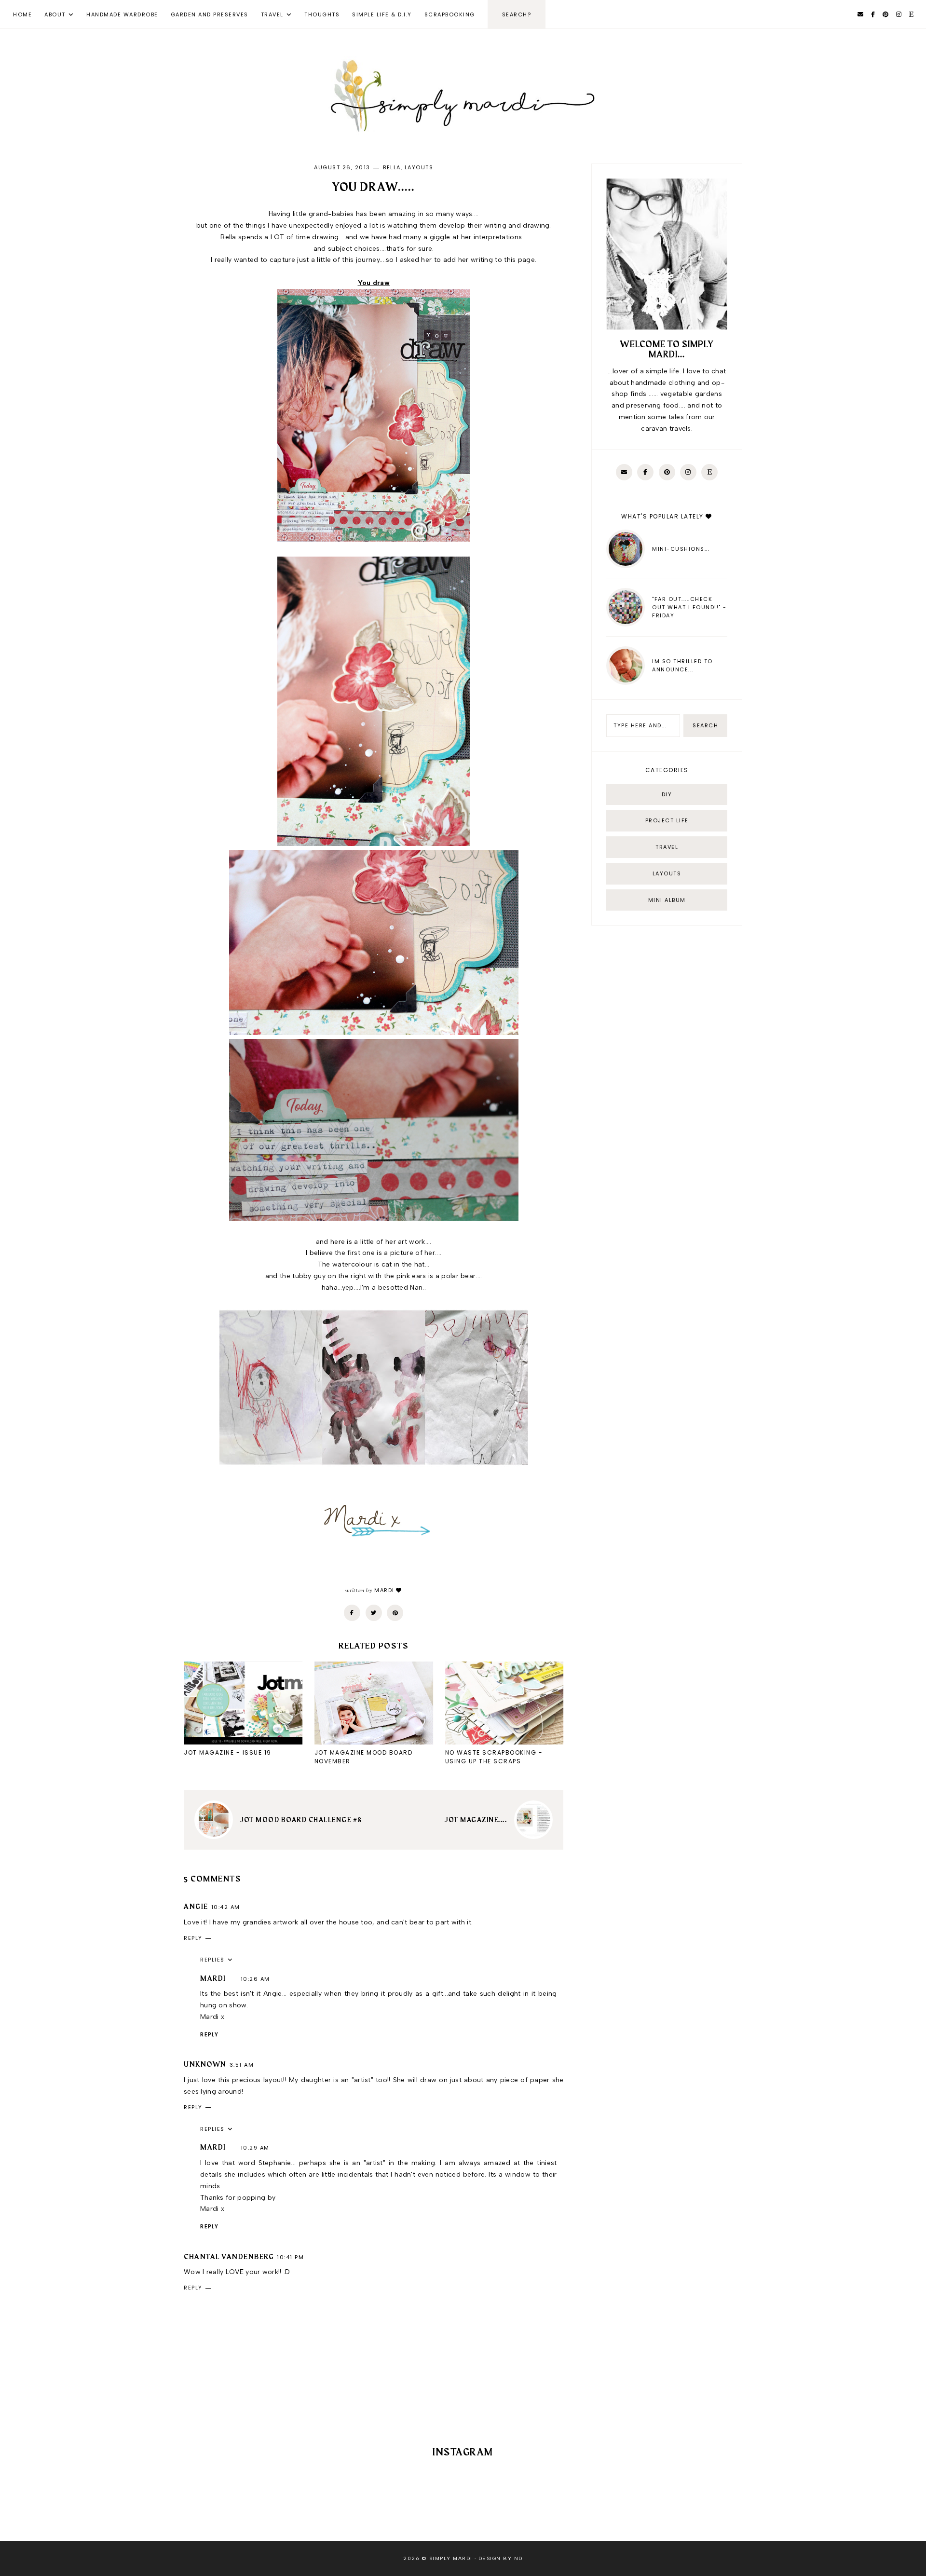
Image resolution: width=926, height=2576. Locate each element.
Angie (196, 1907)
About (55, 14)
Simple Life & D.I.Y (382, 14)
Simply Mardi (451, 2558)
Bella (392, 167)
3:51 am (242, 2065)
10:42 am (226, 1907)
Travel (272, 14)
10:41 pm (290, 2257)
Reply (193, 1938)
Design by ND (501, 2558)
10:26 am (255, 1979)
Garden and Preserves (210, 14)
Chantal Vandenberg (229, 2257)
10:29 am (255, 2148)
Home (22, 14)
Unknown (205, 2065)
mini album (667, 900)
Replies (212, 1960)
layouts (419, 167)
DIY (667, 794)
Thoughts (322, 14)
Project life (667, 820)
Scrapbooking (450, 14)
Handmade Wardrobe (122, 14)
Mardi (213, 1979)
